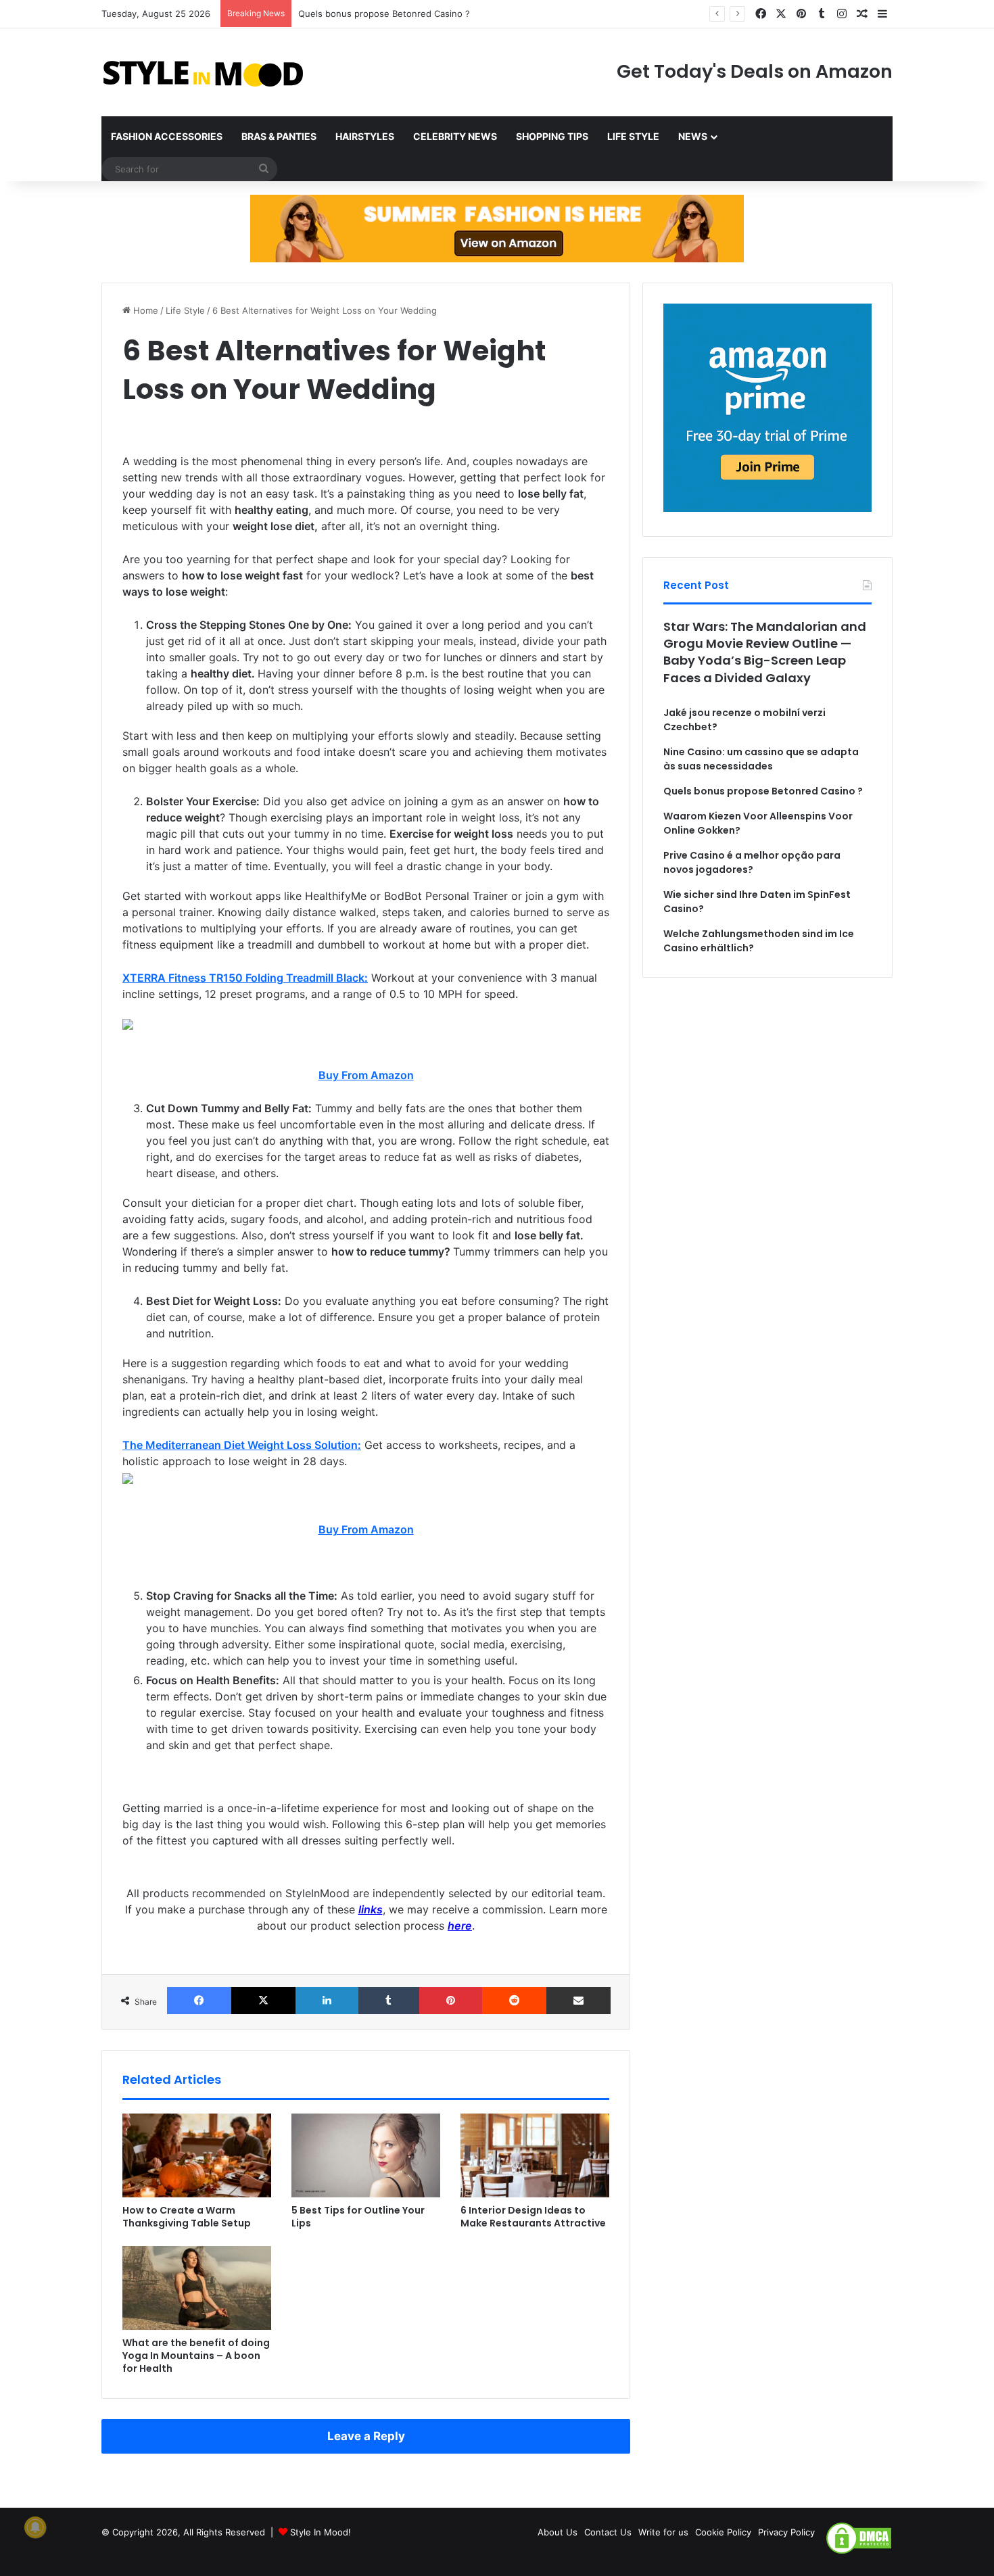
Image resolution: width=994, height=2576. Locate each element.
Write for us (663, 2532)
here (460, 1926)
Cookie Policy (723, 2532)
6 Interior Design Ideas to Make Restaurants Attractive (533, 2217)
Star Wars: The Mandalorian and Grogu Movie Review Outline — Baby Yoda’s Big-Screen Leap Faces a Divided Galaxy (765, 652)
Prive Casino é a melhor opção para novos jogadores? (752, 862)
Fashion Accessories (167, 136)
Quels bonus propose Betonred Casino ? (384, 14)
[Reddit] (514, 2001)
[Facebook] (199, 2001)
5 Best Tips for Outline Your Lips (358, 2217)
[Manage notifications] (35, 2527)
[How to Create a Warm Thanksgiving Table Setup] (197, 2155)
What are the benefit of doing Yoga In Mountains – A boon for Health (196, 2356)
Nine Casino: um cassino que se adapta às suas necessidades (761, 759)
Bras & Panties (279, 136)
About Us (558, 2532)
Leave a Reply (366, 2436)
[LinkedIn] (327, 2001)
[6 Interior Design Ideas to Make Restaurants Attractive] (535, 2155)
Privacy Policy (786, 2532)
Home (144, 310)
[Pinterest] (451, 2001)
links (371, 1909)
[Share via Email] (578, 2001)
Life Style (633, 136)
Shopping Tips (552, 136)
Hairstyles (365, 136)
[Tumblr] (388, 2001)
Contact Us (608, 2532)
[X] (263, 2001)
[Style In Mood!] (203, 72)
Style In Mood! (321, 2532)
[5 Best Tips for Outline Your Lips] (366, 2155)
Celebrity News (455, 136)
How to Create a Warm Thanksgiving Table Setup (187, 2217)
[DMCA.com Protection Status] (859, 2552)
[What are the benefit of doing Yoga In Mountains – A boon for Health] (197, 2288)
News (693, 136)
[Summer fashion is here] (497, 228)
